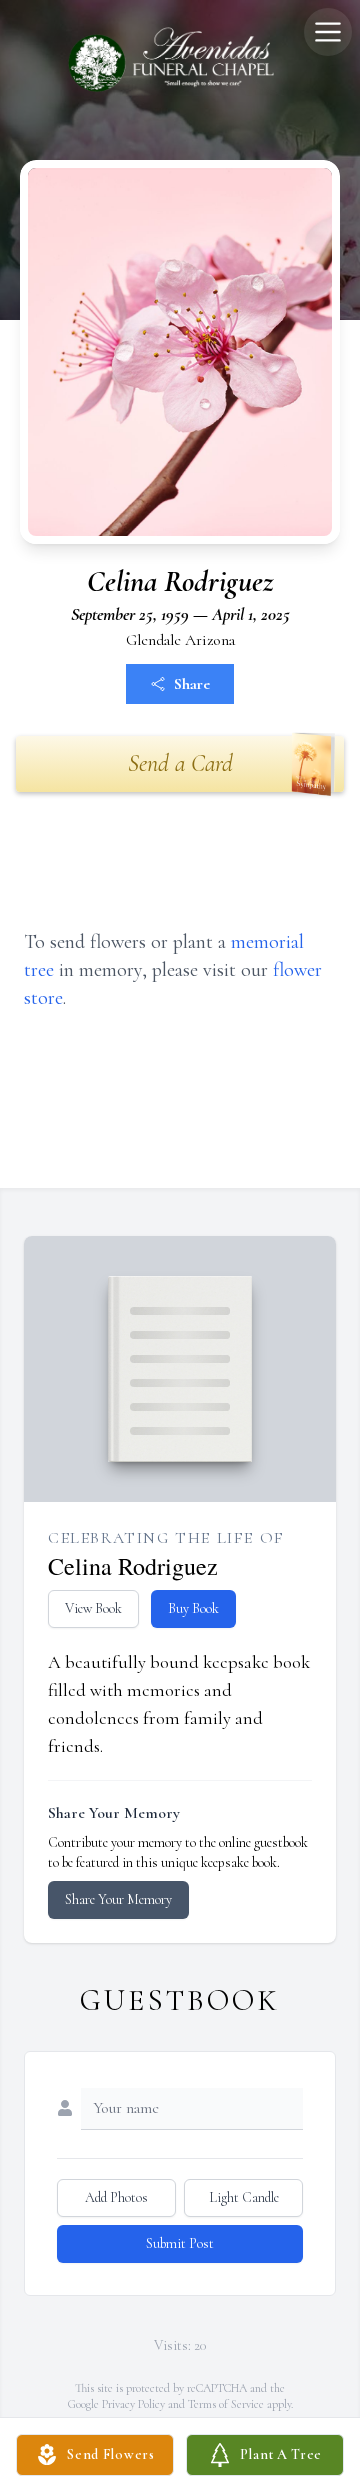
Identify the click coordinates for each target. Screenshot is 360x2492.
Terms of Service (226, 2404)
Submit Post (180, 2243)
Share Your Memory (118, 1899)
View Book (93, 1608)
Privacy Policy (133, 2404)
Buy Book (193, 1608)
